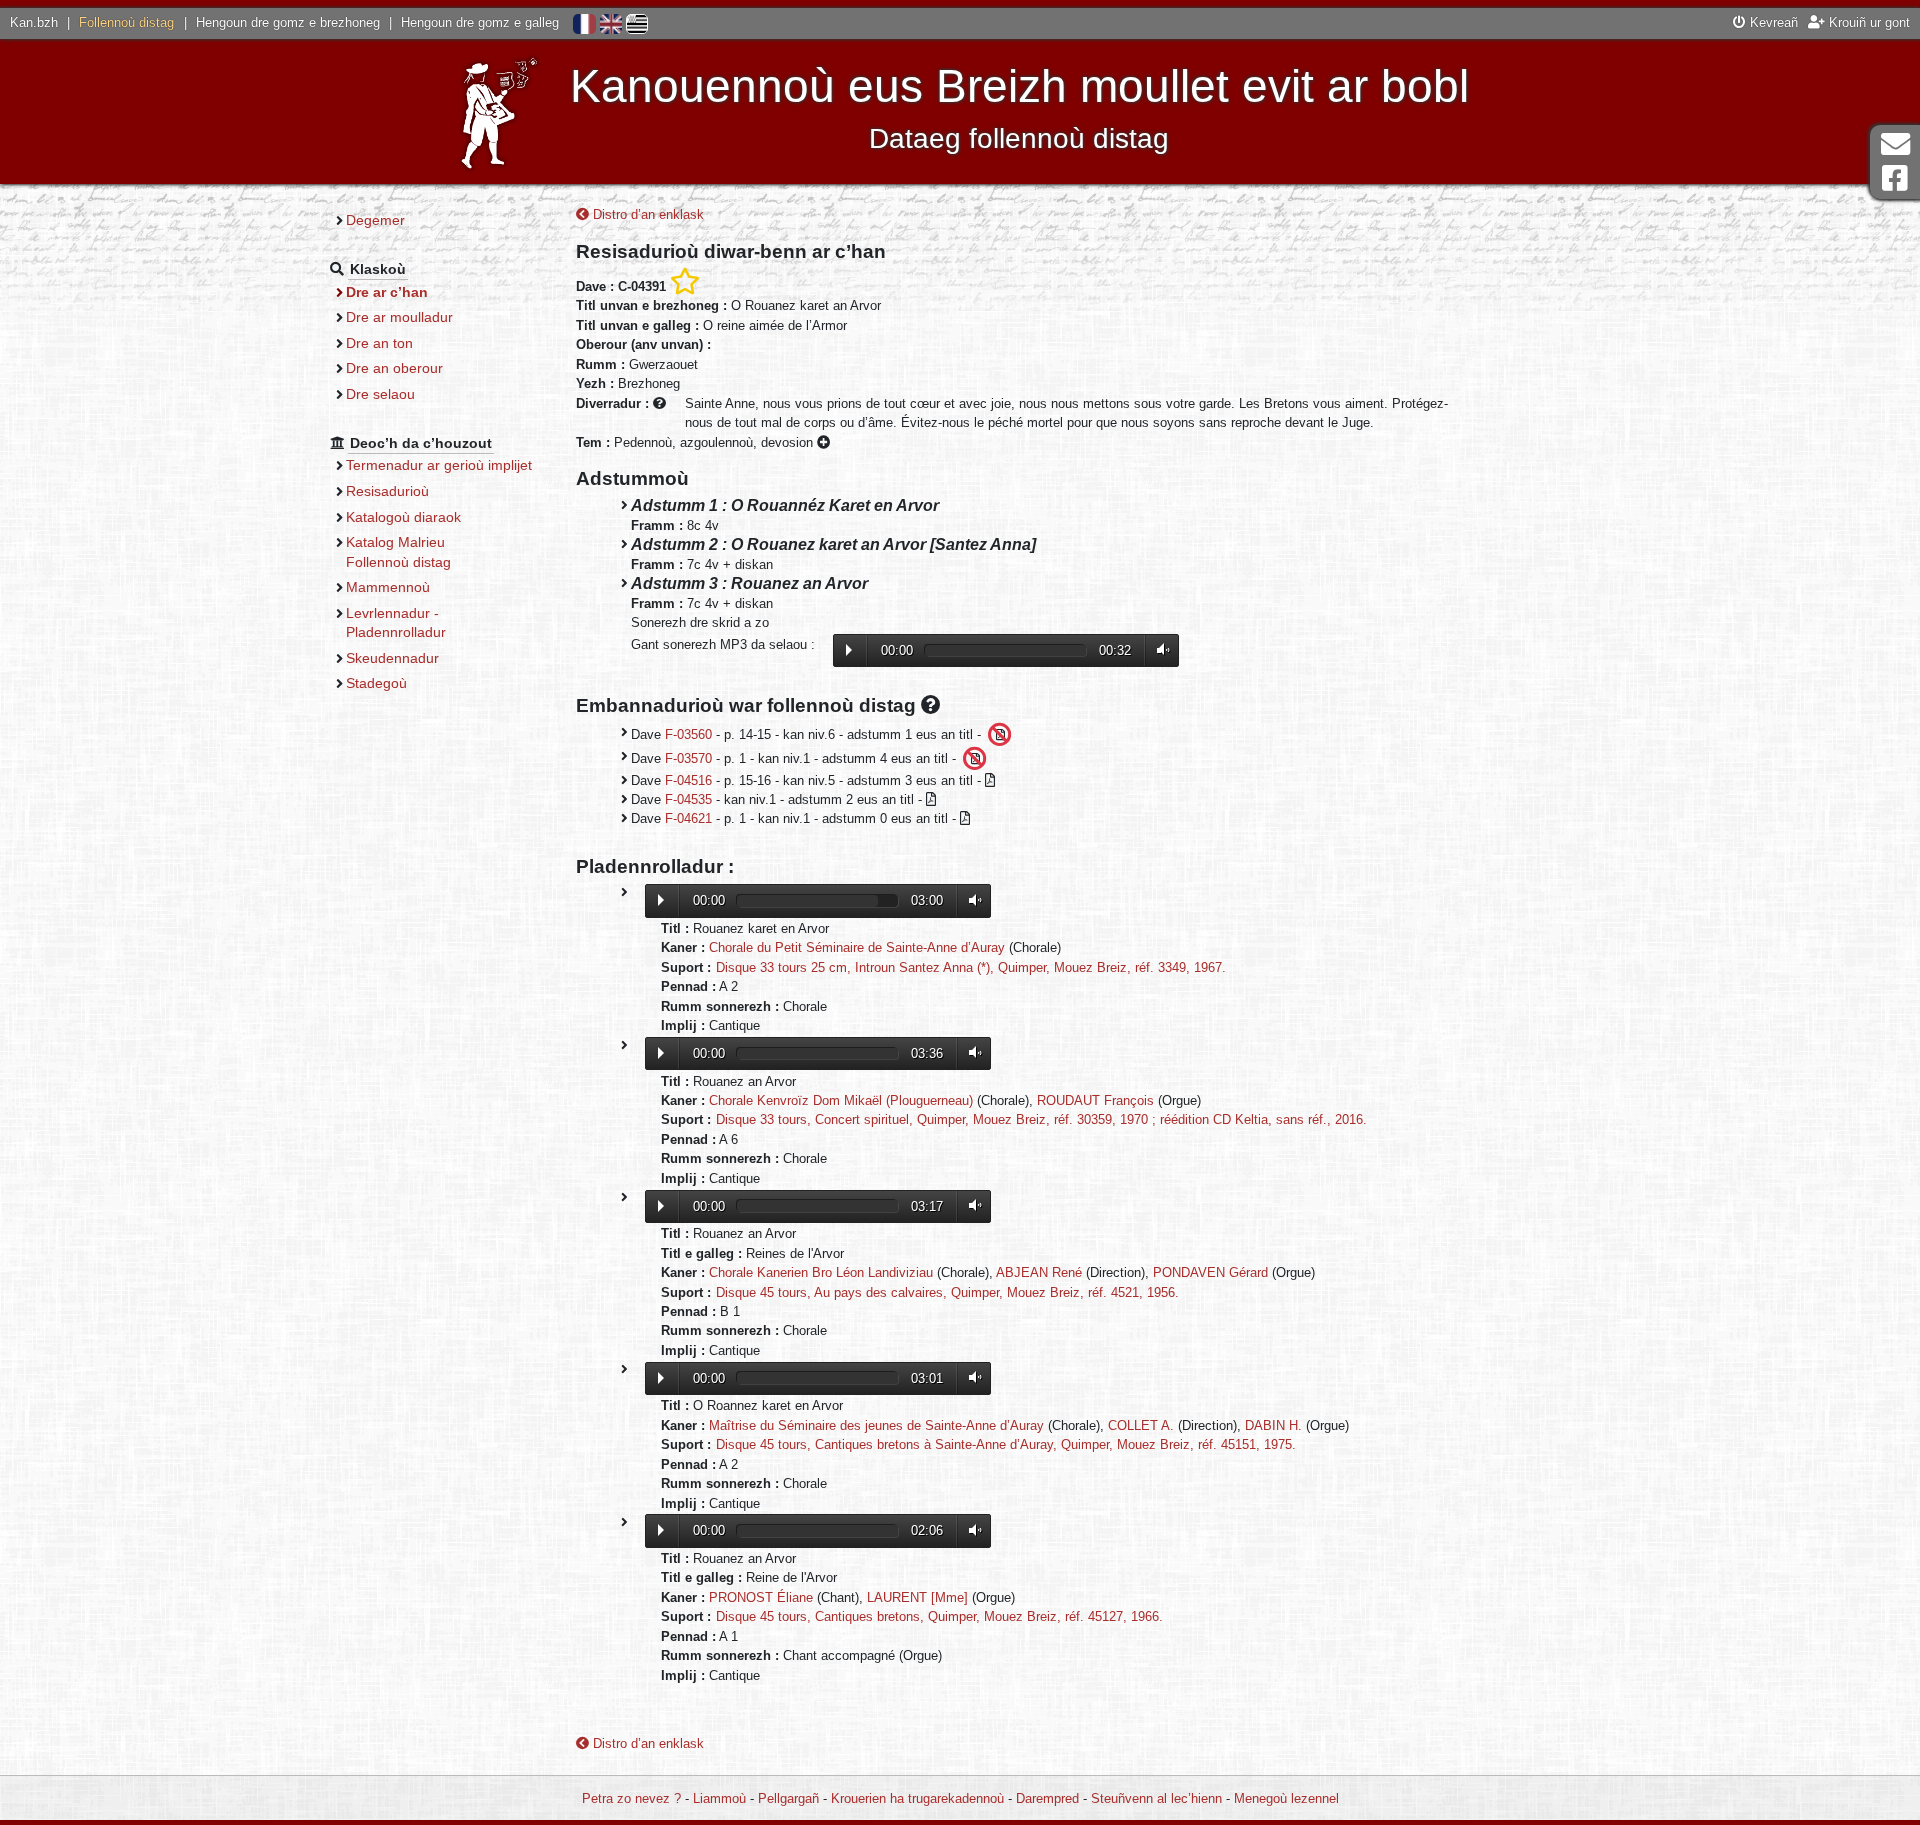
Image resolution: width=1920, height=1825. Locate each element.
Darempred (1047, 1798)
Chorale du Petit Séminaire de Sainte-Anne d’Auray (857, 947)
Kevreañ (1772, 22)
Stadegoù (376, 683)
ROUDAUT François (1095, 1100)
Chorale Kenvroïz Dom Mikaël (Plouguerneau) (841, 1100)
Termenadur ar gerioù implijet (439, 465)
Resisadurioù (387, 491)
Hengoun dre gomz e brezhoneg (288, 22)
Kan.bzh (34, 22)
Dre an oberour (394, 368)
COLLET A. (1141, 1425)
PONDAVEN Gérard (1210, 1272)
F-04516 (688, 780)
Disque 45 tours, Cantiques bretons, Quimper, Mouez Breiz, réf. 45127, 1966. (939, 1616)
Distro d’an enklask (646, 214)
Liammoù (719, 1798)
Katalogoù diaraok (403, 517)
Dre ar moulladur (399, 317)
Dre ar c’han (387, 292)
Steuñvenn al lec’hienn (1156, 1798)
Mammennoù (388, 587)
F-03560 (688, 733)
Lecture (849, 650)
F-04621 (688, 818)
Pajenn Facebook (1895, 178)
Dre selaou (380, 394)
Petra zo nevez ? (631, 1798)
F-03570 (688, 757)
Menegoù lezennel (1286, 1798)
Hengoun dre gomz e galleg (480, 22)
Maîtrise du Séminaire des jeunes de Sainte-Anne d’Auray (876, 1425)
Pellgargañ (788, 1798)
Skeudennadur (392, 658)
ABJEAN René (1039, 1272)
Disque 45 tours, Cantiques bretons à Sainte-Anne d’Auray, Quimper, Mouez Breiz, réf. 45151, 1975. (1006, 1444)
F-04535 (688, 799)
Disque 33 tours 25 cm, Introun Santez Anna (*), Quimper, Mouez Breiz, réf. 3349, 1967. (971, 967)
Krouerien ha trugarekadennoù (917, 1798)
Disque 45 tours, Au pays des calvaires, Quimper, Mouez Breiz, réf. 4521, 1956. (947, 1292)
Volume (1159, 650)
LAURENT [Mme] (917, 1597)
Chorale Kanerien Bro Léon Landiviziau (821, 1272)
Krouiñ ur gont (1867, 22)
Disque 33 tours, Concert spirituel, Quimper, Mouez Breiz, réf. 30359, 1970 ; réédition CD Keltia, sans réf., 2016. (1041, 1119)
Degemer (375, 220)
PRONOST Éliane (761, 1597)
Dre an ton (379, 343)
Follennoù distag (126, 22)
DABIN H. (1273, 1425)
